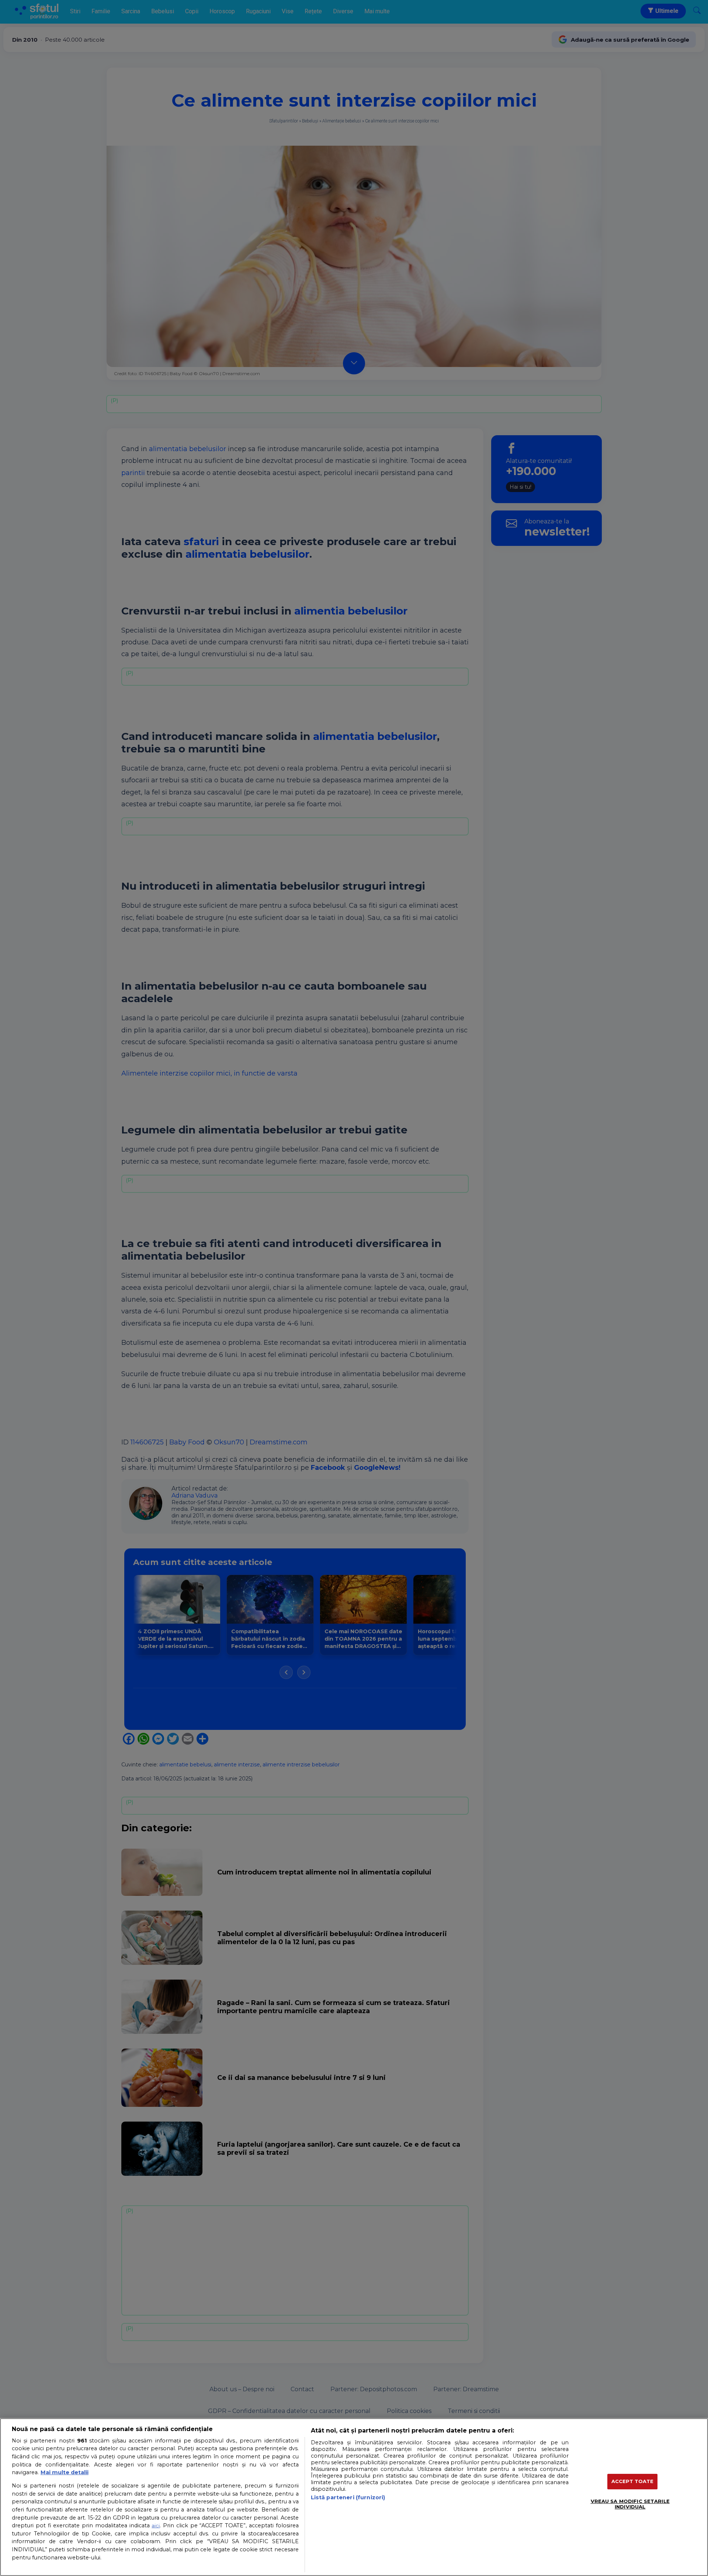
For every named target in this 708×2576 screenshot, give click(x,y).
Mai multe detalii (65, 2472)
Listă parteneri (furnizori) (348, 2497)
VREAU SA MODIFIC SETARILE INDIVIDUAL (630, 2504)
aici (156, 2525)
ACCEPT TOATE (633, 2481)
